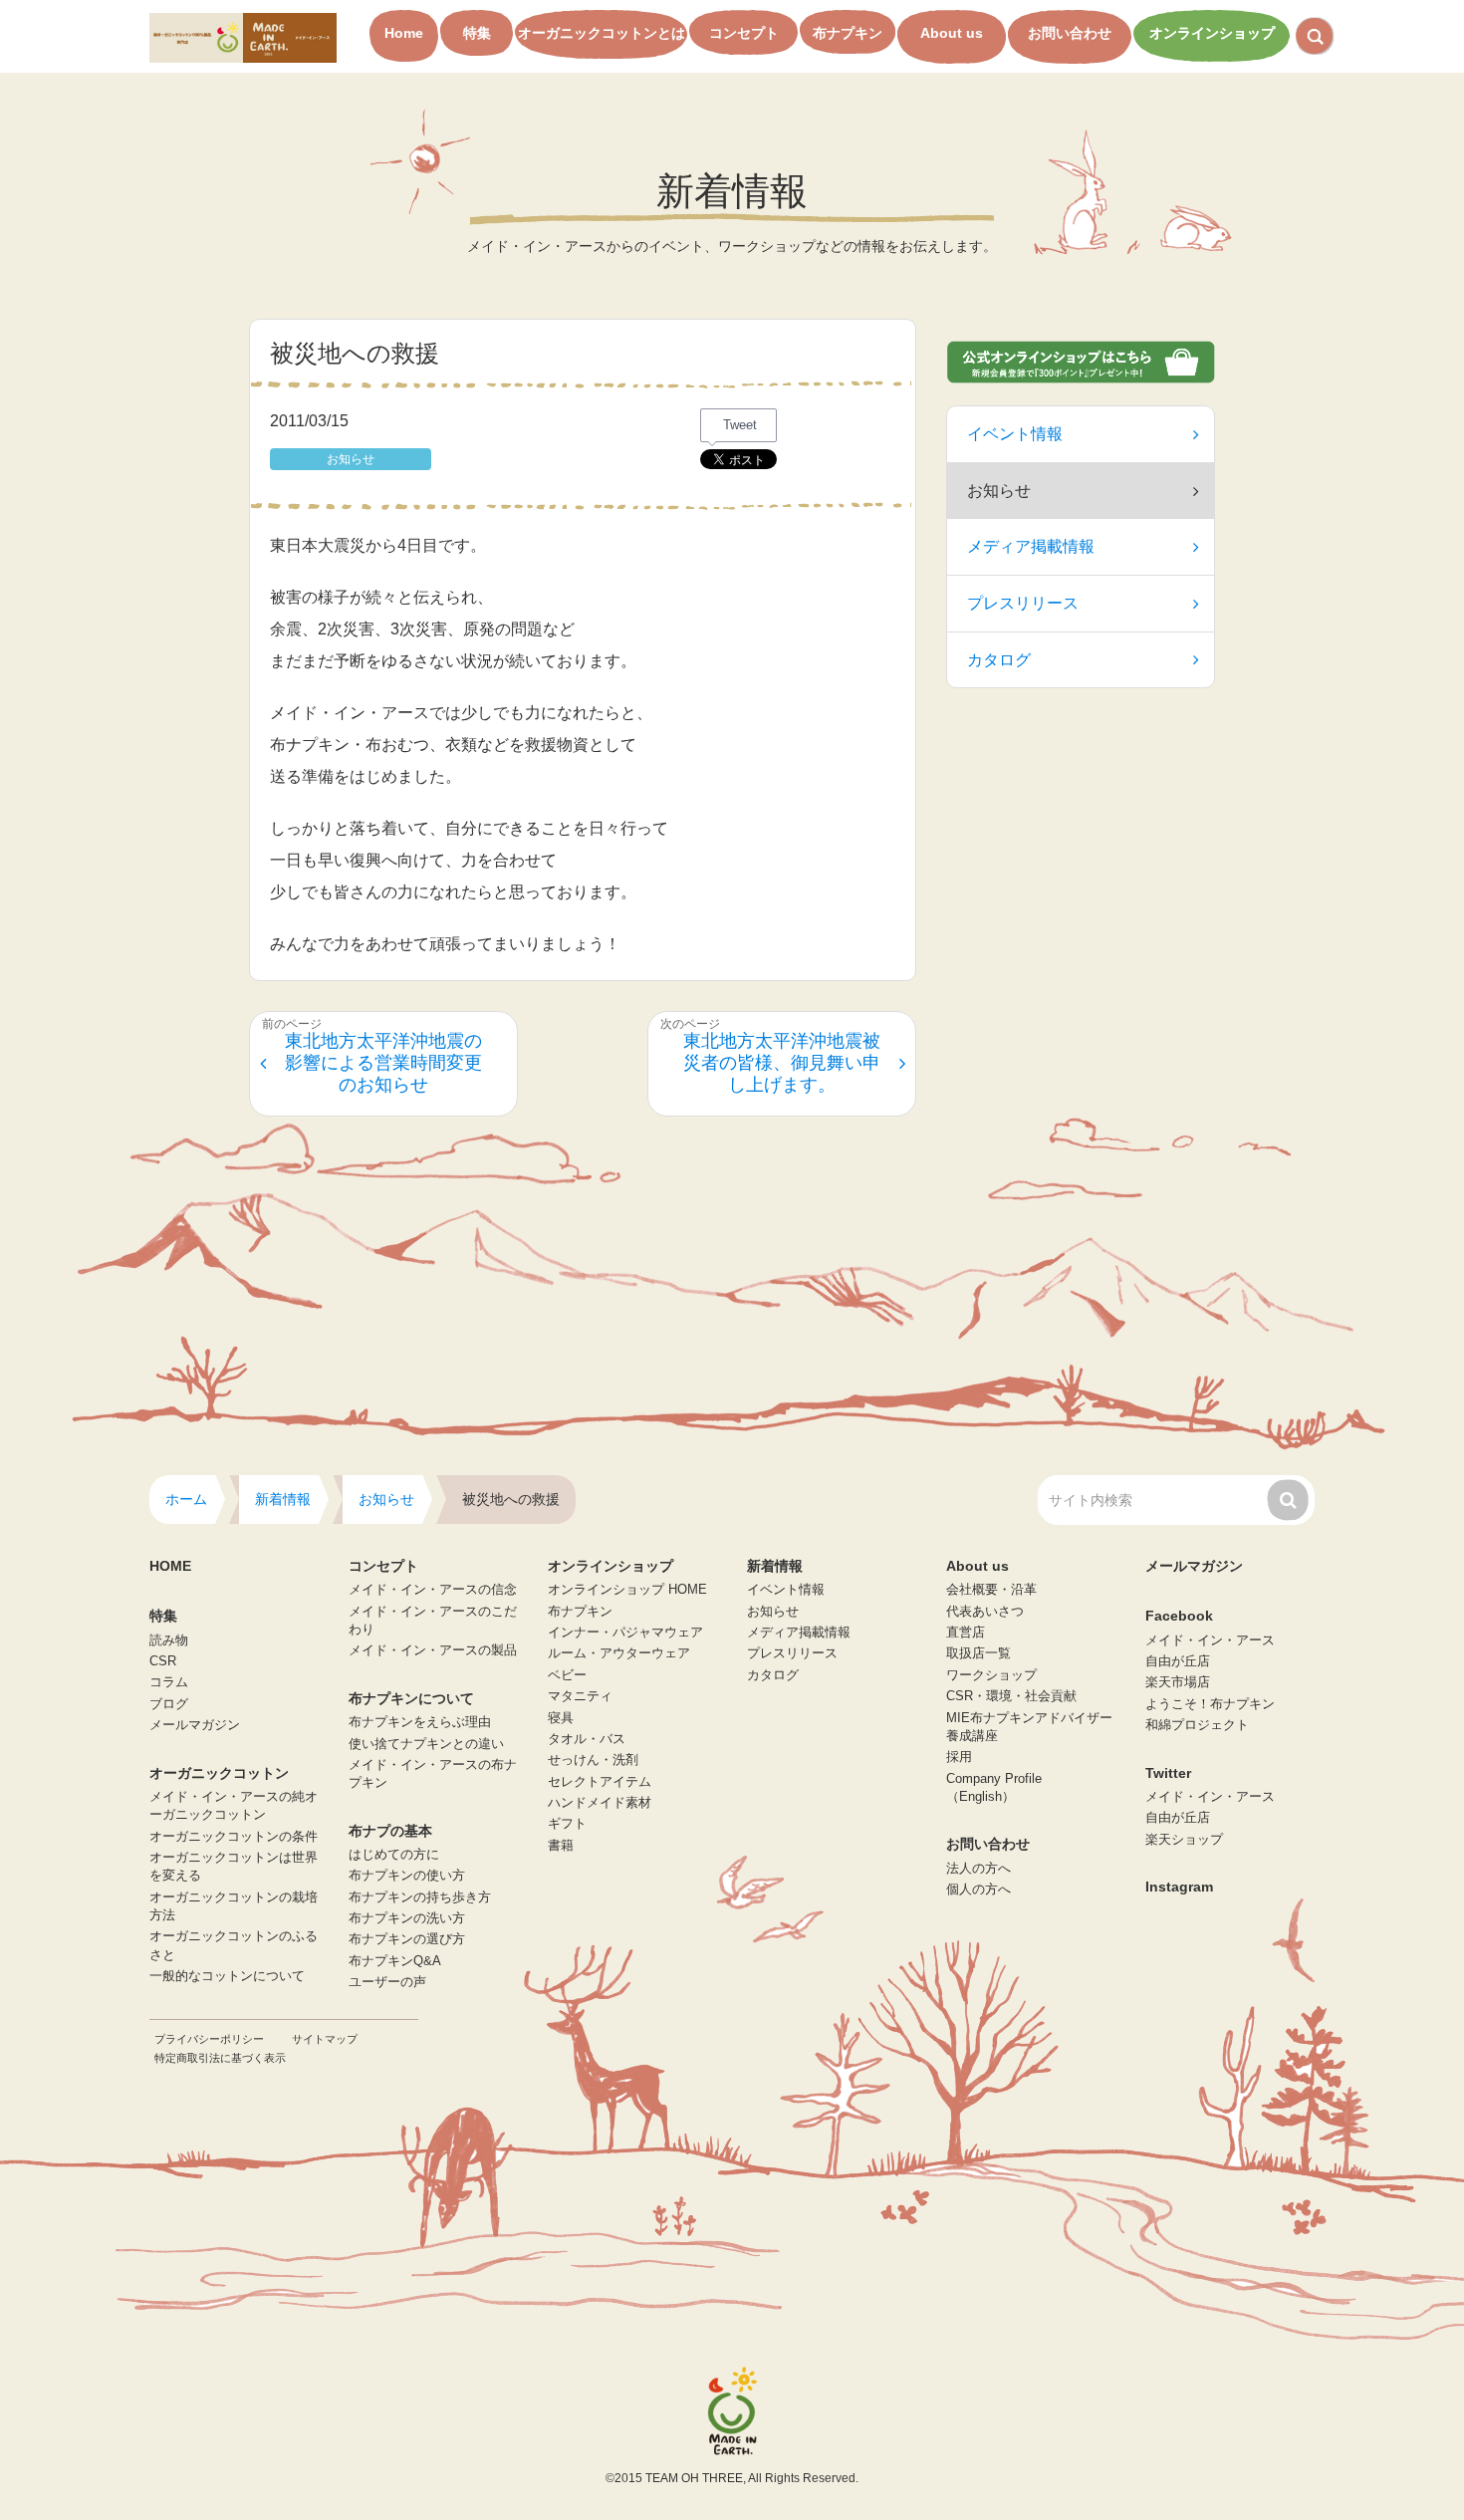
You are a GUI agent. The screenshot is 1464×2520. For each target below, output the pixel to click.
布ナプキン (848, 33)
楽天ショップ (1184, 1840)
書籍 (561, 1846)
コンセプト (744, 33)
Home (404, 33)
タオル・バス (587, 1739)
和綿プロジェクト (1197, 1725)
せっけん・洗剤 (593, 1760)
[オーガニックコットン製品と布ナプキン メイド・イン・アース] (243, 36)
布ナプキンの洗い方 (407, 1918)
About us (952, 33)
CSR (163, 1661)
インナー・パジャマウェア (625, 1633)
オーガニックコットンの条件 (234, 1837)
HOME (170, 1566)
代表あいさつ (985, 1612)
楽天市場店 (1178, 1682)
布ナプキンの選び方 (407, 1939)
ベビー (567, 1675)
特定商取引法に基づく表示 (220, 2058)
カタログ (999, 660)
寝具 (561, 1718)
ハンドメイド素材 (600, 1803)
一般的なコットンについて (227, 1976)
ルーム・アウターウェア (619, 1653)
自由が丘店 (1178, 1661)
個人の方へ (978, 1890)
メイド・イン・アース (1210, 1640)
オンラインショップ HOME (627, 1590)
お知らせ (773, 1612)
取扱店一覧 (978, 1653)
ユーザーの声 (387, 1982)
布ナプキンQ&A (395, 1961)
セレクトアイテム (600, 1782)
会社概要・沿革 (991, 1590)
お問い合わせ (1070, 33)
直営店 (966, 1633)
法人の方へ (978, 1869)
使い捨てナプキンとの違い (426, 1744)
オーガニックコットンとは (602, 33)
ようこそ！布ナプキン (1210, 1704)
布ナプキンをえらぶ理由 (420, 1722)
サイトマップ (325, 2039)
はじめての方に (394, 1855)
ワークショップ (991, 1675)
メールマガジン (195, 1725)
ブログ (169, 1704)
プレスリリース (1023, 603)
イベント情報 (1015, 434)
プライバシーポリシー (209, 2039)
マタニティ (580, 1696)
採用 (959, 1757)
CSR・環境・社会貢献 (1011, 1696)
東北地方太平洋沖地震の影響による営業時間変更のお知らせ (383, 1062)
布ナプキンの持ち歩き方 (420, 1897)
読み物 (169, 1640)
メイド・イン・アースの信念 (433, 1590)
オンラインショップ (1212, 33)
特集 (477, 33)
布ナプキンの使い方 (407, 1876)
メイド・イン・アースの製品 (433, 1650)
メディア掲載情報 (1031, 546)
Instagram (1179, 1887)
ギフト (567, 1824)
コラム (169, 1682)
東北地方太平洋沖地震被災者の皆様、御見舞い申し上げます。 (782, 1062)
